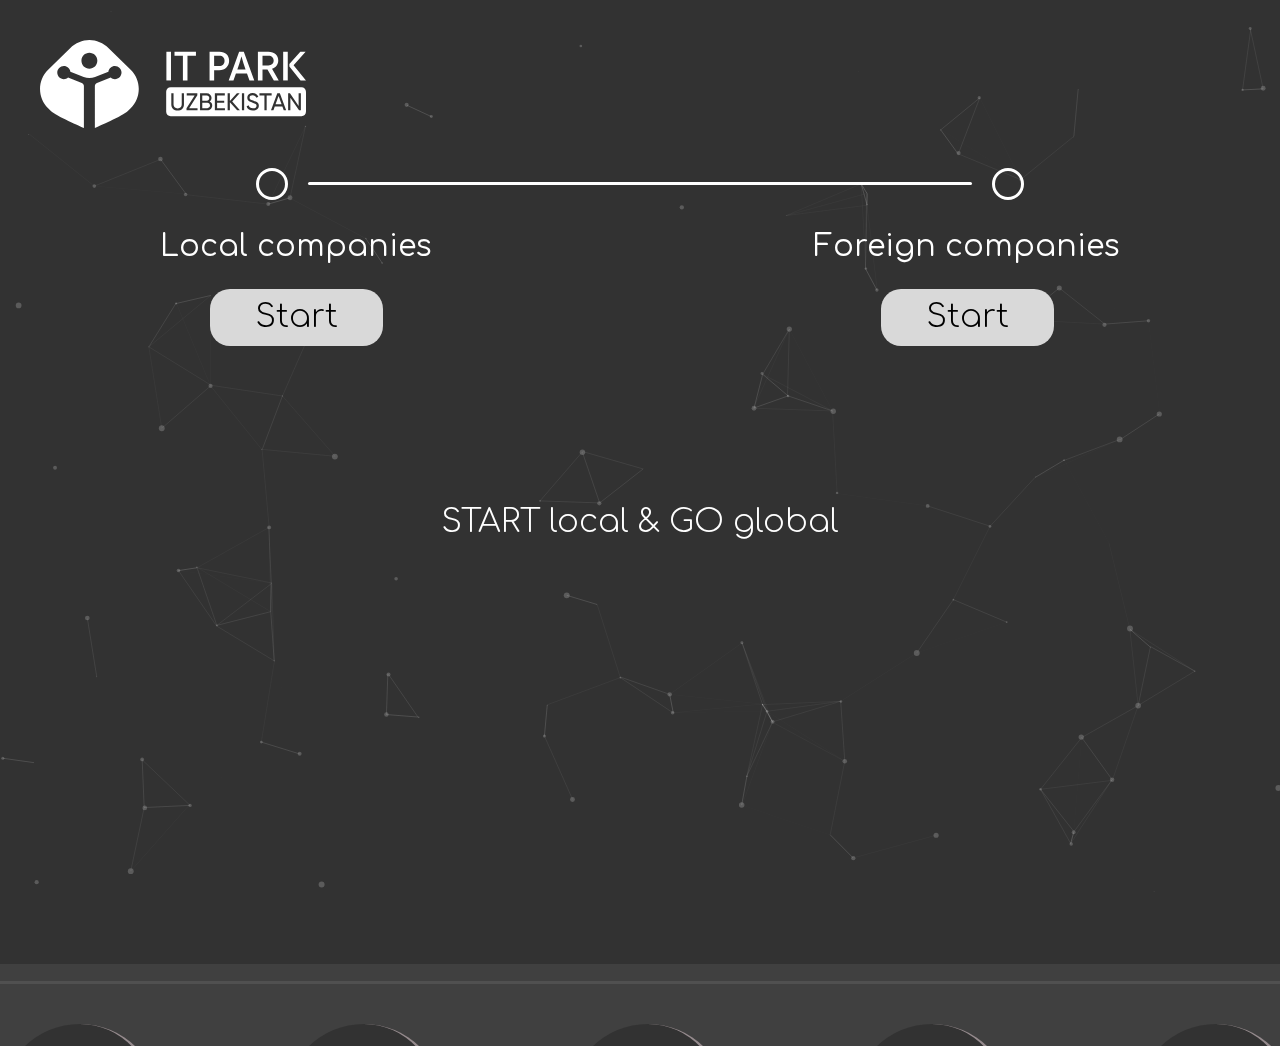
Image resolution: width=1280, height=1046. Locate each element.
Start (296, 316)
